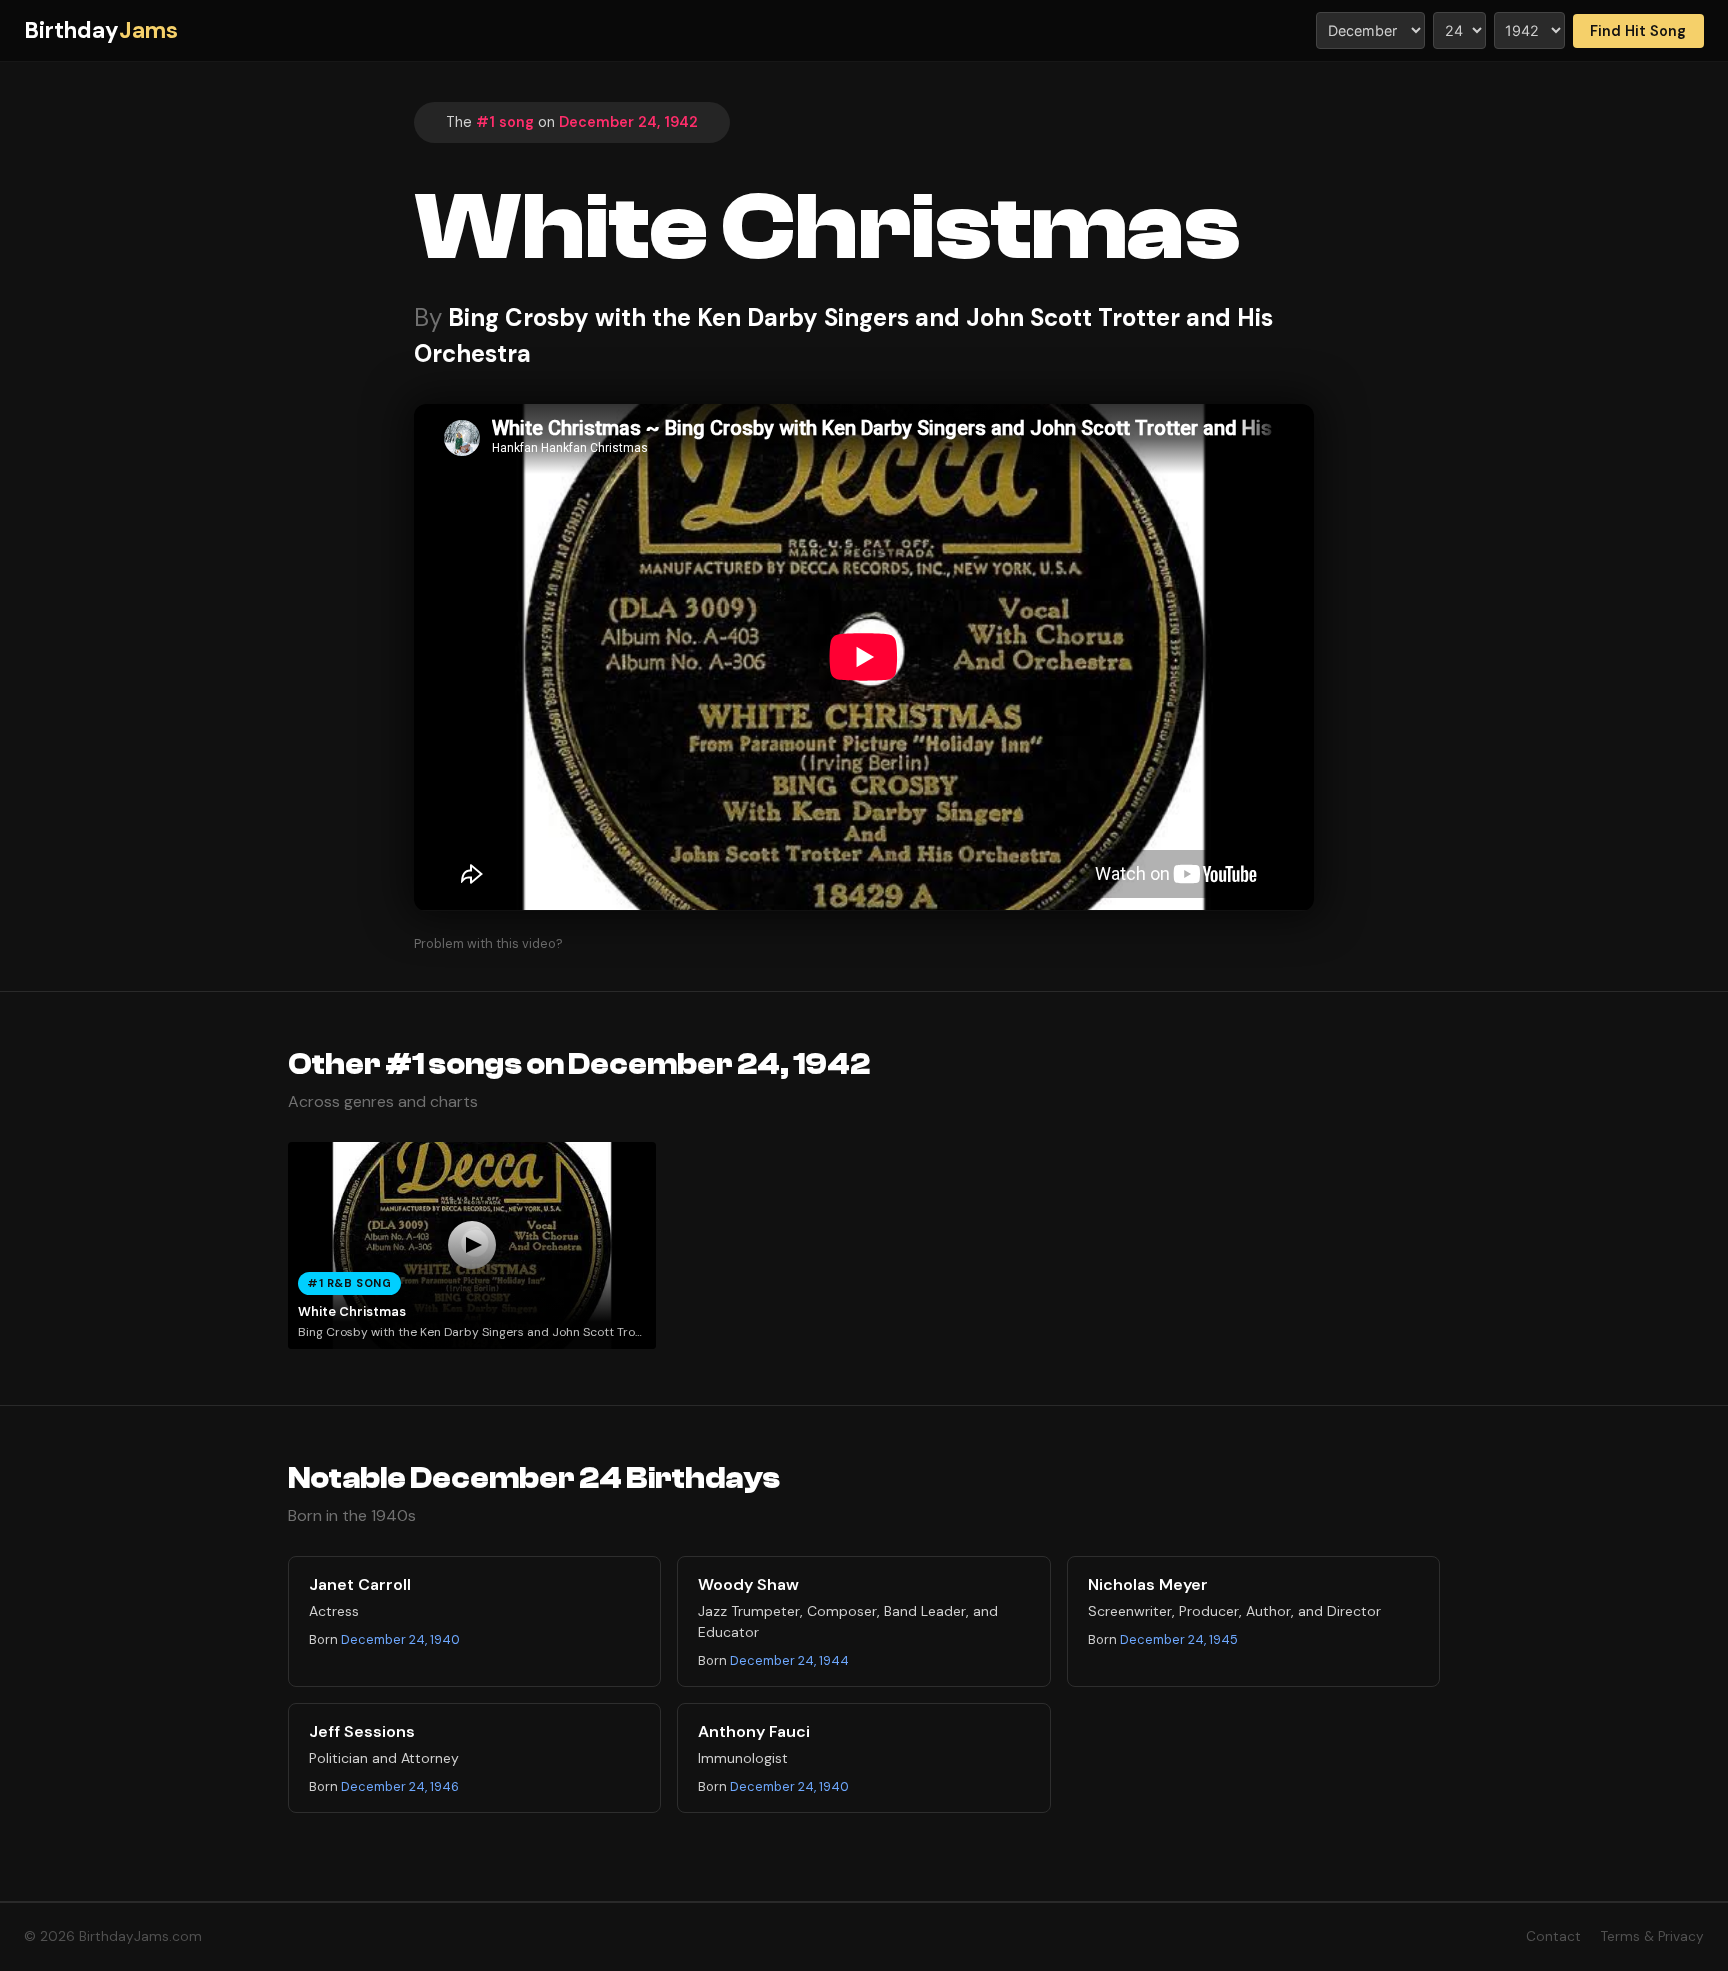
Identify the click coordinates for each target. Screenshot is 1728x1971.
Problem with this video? (488, 943)
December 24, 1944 (789, 1660)
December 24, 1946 (400, 1786)
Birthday (101, 30)
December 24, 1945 (1179, 1639)
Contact (1553, 1936)
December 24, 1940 (400, 1639)
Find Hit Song (1638, 31)
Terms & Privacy (1652, 1936)
